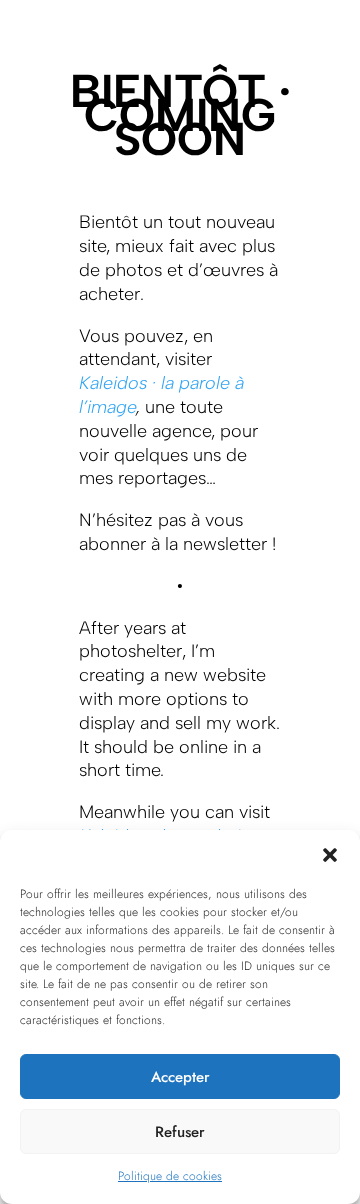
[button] (330, 855)
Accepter (180, 1077)
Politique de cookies (170, 1176)
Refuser (180, 1132)
